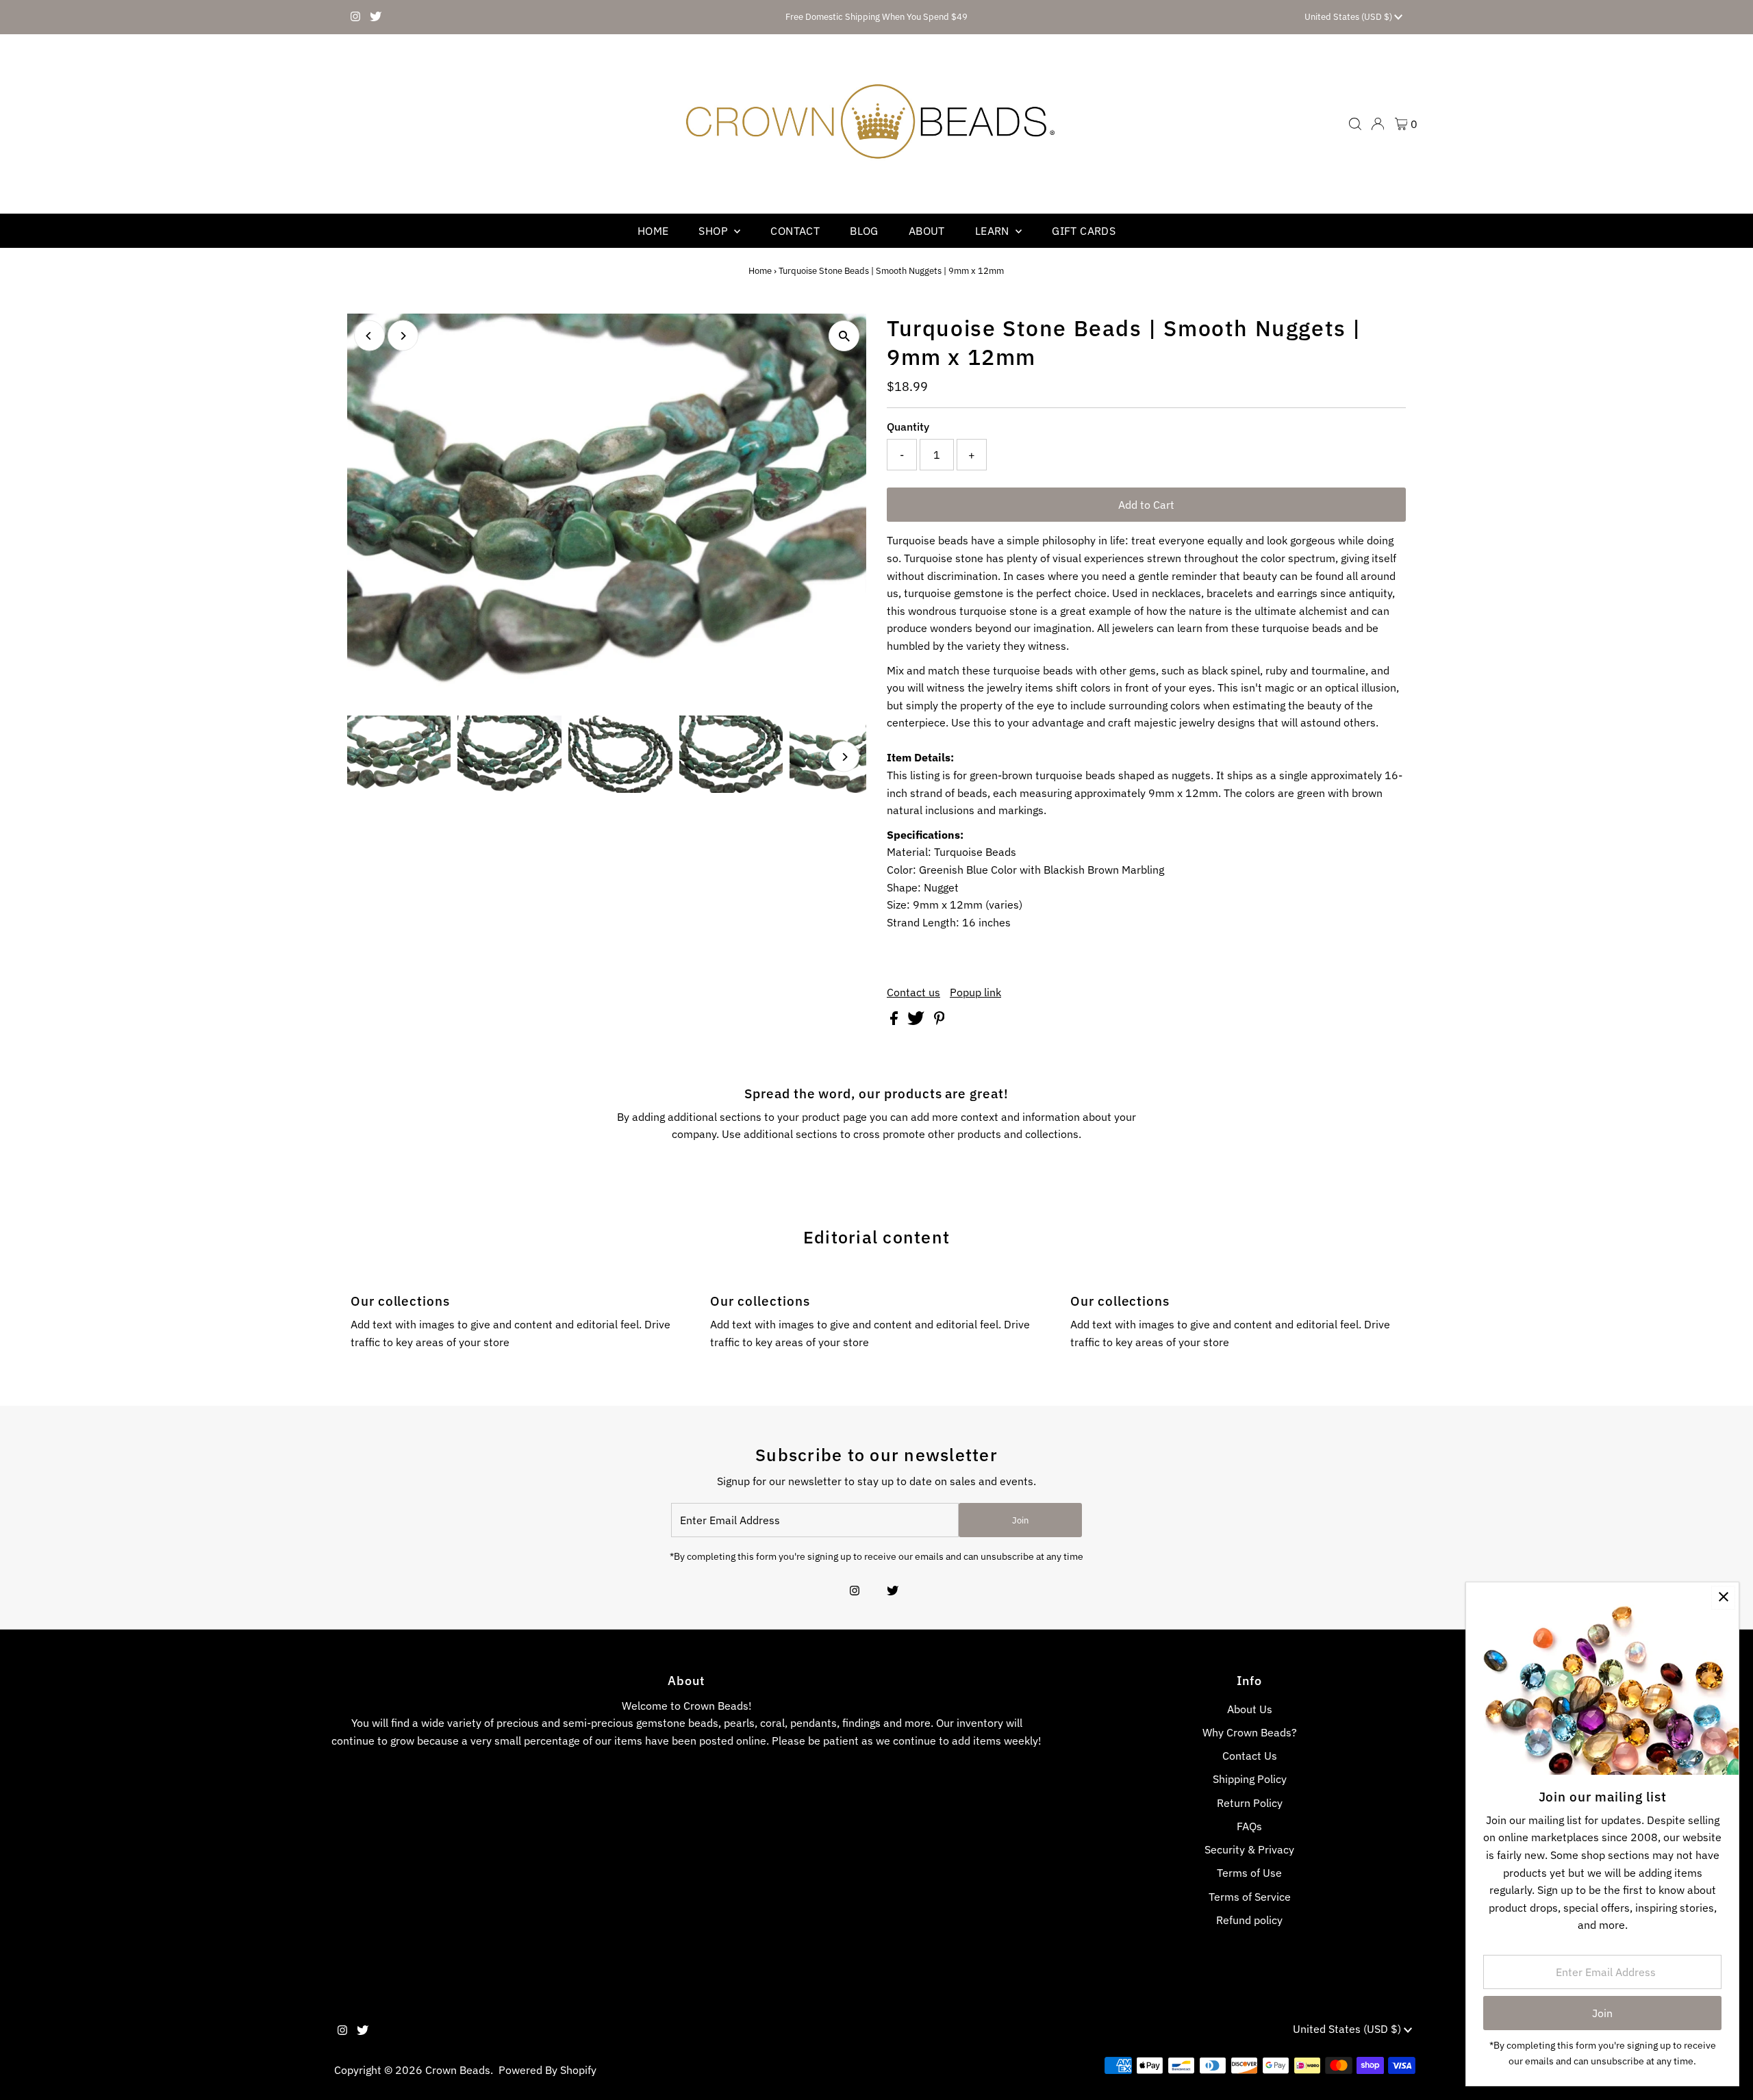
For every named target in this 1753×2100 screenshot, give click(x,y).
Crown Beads (458, 2070)
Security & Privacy (1249, 1849)
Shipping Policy (1250, 1779)
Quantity (908, 427)
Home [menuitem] (653, 231)
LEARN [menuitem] (994, 231)
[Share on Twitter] (917, 1021)
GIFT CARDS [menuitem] (1084, 231)
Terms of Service (1250, 1897)
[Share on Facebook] (895, 1021)
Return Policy (1250, 1803)
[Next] (403, 336)
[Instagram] (355, 17)
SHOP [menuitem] (715, 231)
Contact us (913, 992)
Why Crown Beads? (1250, 1732)
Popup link (975, 992)
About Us (1250, 1709)
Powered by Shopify (547, 2070)
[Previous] (369, 336)
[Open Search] (1355, 124)
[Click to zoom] (844, 336)
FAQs (1249, 1826)
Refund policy (1249, 1920)
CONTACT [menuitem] (795, 231)
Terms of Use (1249, 1873)
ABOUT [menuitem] (927, 231)
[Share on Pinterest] (939, 1021)
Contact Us (1250, 1756)
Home (760, 271)
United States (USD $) (1349, 17)
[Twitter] (376, 17)
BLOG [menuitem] (864, 231)
